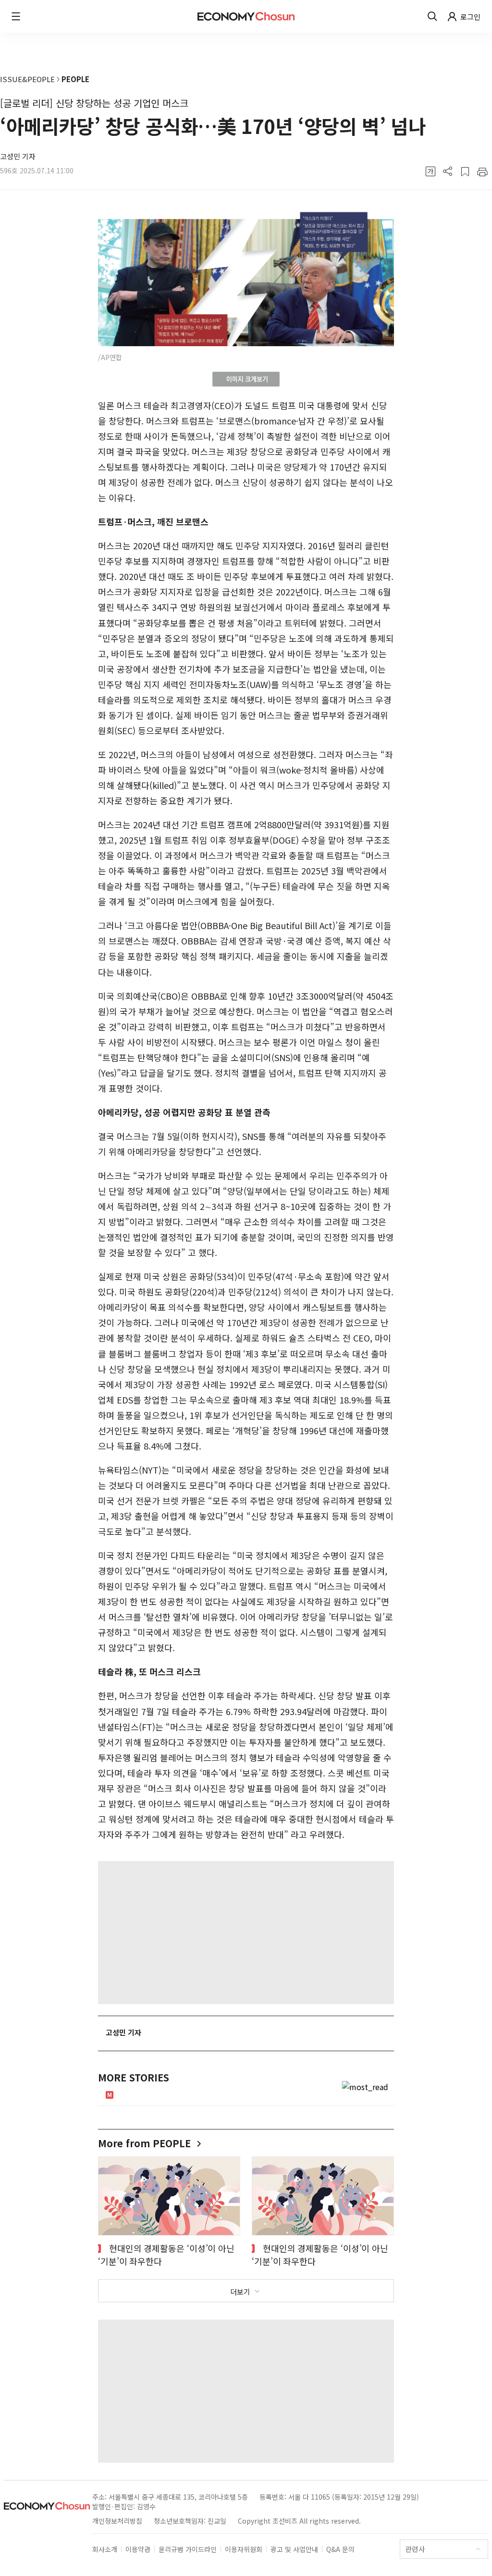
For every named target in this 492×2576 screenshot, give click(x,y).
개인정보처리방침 (117, 2521)
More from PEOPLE (146, 2143)
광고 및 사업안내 (294, 2549)
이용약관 (138, 2549)
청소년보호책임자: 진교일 (190, 2521)
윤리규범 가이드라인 (188, 2549)
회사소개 (105, 2549)
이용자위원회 (244, 2549)
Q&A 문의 (340, 2549)
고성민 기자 (18, 156)
